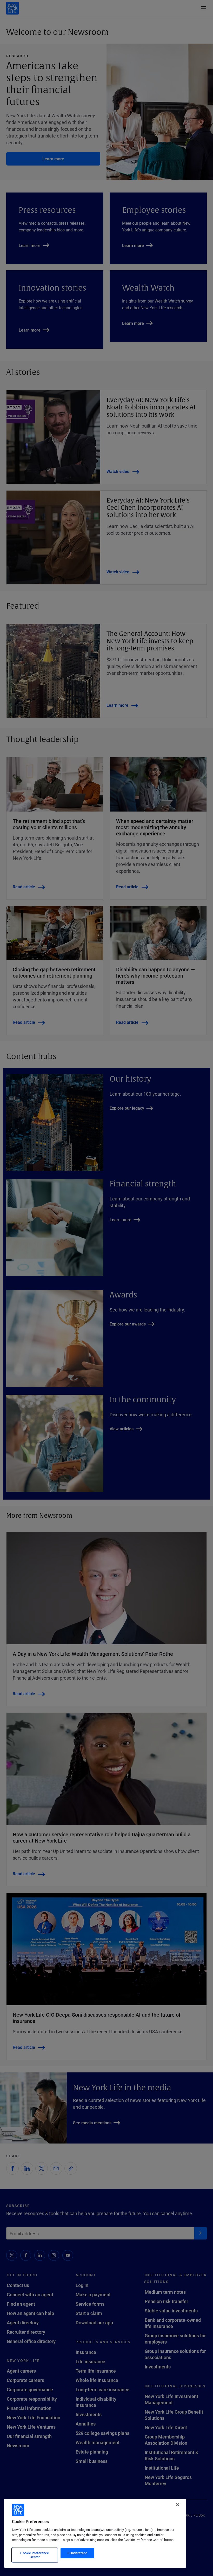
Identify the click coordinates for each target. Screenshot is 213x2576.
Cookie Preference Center (35, 2555)
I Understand (77, 2553)
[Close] (178, 2505)
